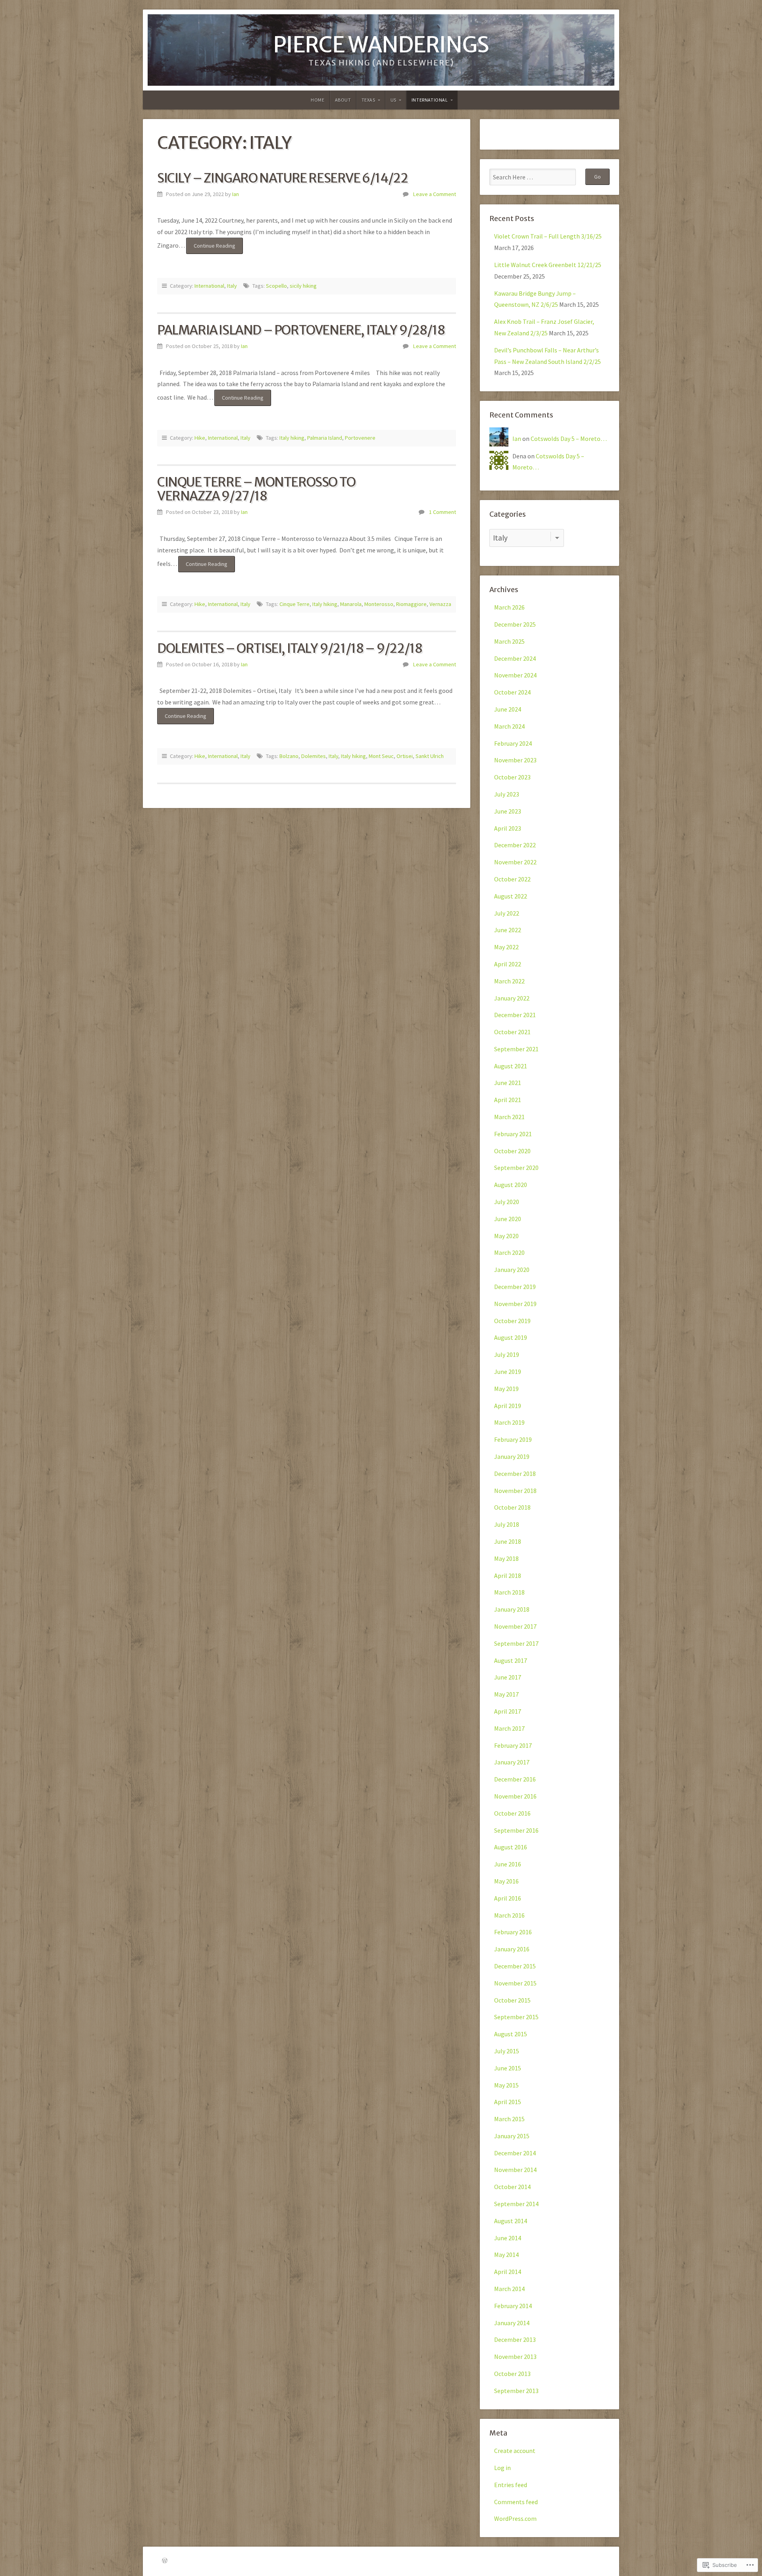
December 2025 (515, 624)
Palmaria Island (325, 438)
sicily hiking (303, 286)
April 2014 (508, 2272)
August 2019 (511, 1337)
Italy (232, 286)
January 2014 (512, 2323)
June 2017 (508, 1677)
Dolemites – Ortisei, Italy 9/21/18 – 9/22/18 (290, 648)
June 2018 (508, 1541)
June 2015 (508, 2068)
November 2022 (515, 862)
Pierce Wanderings (381, 45)
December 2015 (515, 1966)
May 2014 (506, 2255)
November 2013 (515, 2357)
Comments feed (516, 2502)
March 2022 (509, 981)
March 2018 (509, 1592)
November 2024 (515, 675)
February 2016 (513, 1932)
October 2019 (512, 1321)
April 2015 (508, 2102)
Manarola (351, 604)
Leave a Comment (435, 194)
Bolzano (289, 756)
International (430, 100)
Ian (236, 194)
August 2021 (511, 1066)
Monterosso (379, 604)
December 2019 (515, 1287)
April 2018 (508, 1576)
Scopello (276, 286)
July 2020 (507, 1202)
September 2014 (516, 2204)
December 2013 (515, 2339)
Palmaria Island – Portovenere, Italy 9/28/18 (301, 330)
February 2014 (513, 2306)
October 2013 (512, 2374)
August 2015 (511, 2034)
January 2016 (512, 1949)
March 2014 (509, 2289)
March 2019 (509, 1422)
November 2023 (515, 760)
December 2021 (515, 1015)
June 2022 (508, 930)
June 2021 (508, 1083)
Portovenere (360, 438)
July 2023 (507, 794)
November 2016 (515, 1796)
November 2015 (515, 1983)
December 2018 (515, 1474)
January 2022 (512, 998)
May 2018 (506, 1558)
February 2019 (513, 1439)
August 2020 (511, 1185)
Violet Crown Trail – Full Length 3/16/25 (548, 236)
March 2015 (509, 2119)
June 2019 (508, 1372)
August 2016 (511, 1847)
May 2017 (506, 1694)
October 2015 (512, 2000)
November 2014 (515, 2170)
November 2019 (515, 1304)
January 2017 (512, 1762)
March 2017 (509, 1728)
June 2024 (508, 709)
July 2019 (507, 1354)
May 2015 (506, 2085)
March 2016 (509, 1915)
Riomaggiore (411, 604)
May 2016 (506, 1881)
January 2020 (512, 1270)
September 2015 (516, 2017)
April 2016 (508, 1898)
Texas (368, 100)
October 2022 (512, 879)
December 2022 (515, 845)
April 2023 (508, 828)
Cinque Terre (294, 604)
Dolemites (314, 756)
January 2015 (512, 2136)
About (343, 100)
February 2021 (513, 1134)
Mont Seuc (381, 756)
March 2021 (509, 1117)
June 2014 (508, 2238)
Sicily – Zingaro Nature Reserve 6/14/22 (282, 178)
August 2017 (511, 1660)
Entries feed (511, 2485)
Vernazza (440, 604)
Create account (515, 2451)
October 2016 (512, 1813)
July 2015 (507, 2051)
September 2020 (516, 1168)
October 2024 (512, 692)
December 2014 (515, 2153)
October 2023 (512, 777)
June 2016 (508, 1864)
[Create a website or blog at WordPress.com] (165, 2561)
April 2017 (508, 1711)
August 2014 (511, 2221)
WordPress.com (515, 2518)
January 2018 (512, 1609)
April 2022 (508, 964)
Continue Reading (211, 248)
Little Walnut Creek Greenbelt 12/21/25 (548, 265)
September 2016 (516, 1830)
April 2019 (508, 1406)
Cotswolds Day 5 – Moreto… (569, 439)
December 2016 (515, 1779)
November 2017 (515, 1626)
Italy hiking (292, 438)
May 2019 (506, 1389)
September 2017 (516, 1643)
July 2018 (507, 1524)
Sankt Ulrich (430, 756)
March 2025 (509, 641)
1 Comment (443, 512)
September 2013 (516, 2391)
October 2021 (512, 1032)
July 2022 (507, 913)
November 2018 (515, 1491)
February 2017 (513, 1745)
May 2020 (506, 1236)
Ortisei (405, 756)
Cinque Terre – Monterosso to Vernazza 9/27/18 (256, 489)
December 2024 (515, 658)
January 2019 (512, 1456)
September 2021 (516, 1049)
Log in (502, 2468)
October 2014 (512, 2187)
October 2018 (512, 1507)
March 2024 (509, 726)
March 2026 (509, 607)
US (394, 100)
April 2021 (508, 1100)
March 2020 (509, 1252)
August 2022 (511, 896)
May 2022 (506, 947)
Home (317, 100)
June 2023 (508, 811)
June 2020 (508, 1219)
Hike (200, 438)
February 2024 (513, 743)
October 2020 (512, 1151)
